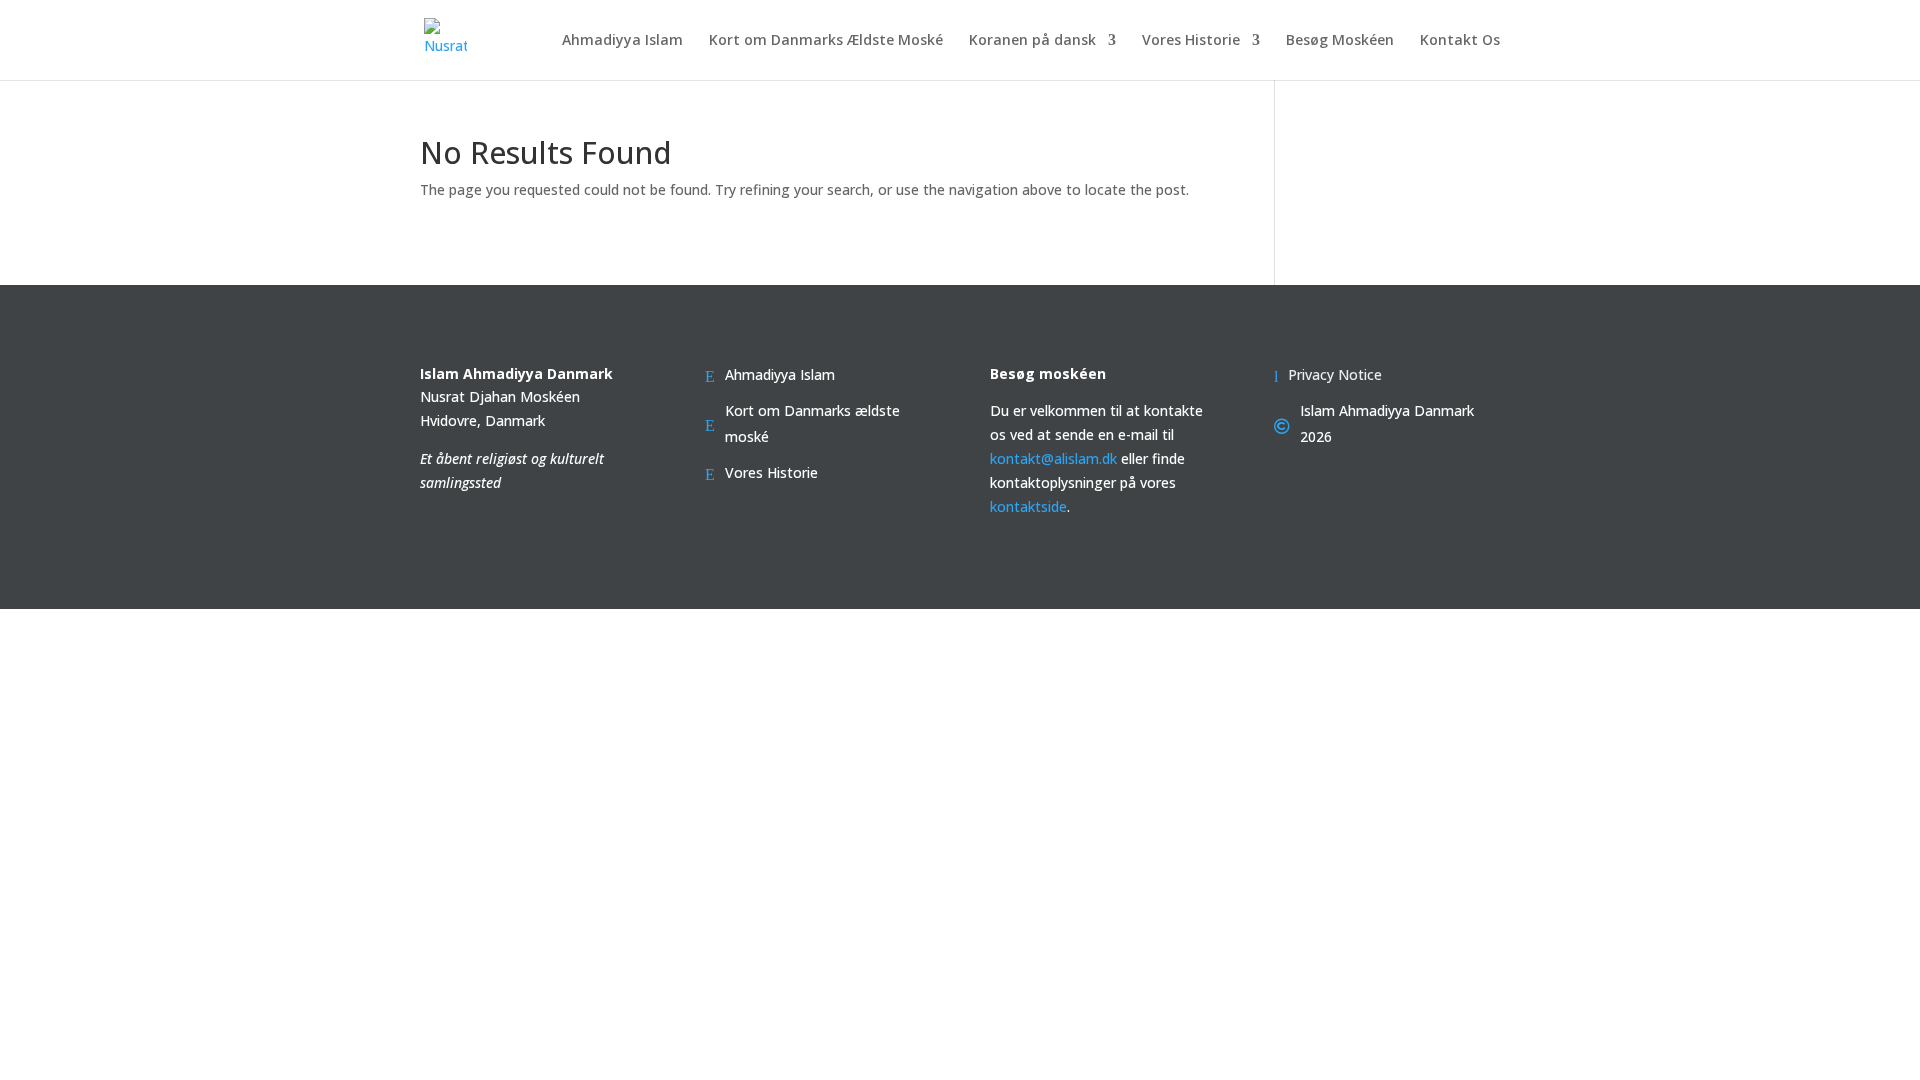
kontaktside (1028, 506)
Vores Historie (1191, 41)
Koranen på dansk (1032, 41)
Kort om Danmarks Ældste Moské (826, 41)
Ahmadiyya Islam (622, 41)
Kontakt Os (1460, 41)
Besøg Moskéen (1340, 41)
